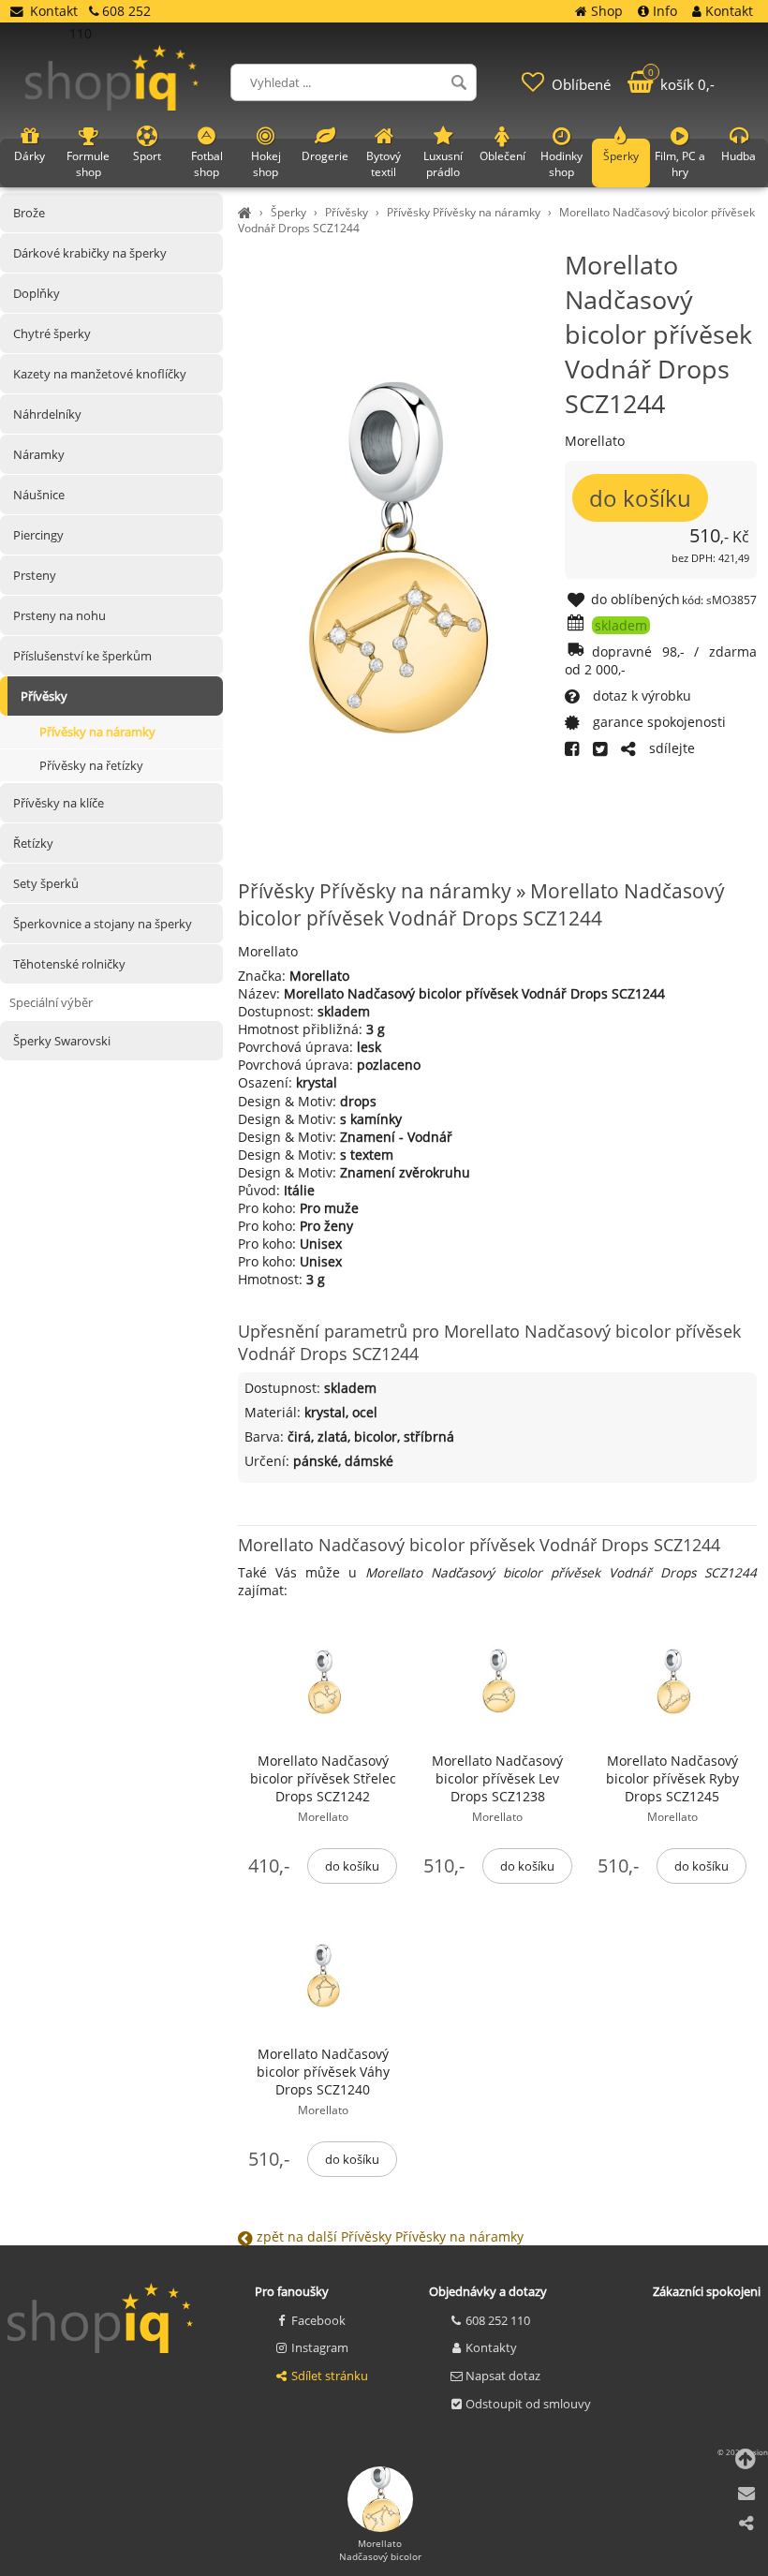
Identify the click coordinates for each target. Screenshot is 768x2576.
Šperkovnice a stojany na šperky (103, 924)
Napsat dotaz (503, 2376)
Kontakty (491, 2347)
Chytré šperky (52, 333)
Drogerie (325, 156)
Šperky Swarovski (62, 1041)
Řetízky (33, 843)
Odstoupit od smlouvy (528, 2404)
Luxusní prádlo (443, 164)
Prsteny (35, 575)
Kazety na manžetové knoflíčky (100, 374)
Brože (29, 213)
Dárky (30, 156)
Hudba (738, 156)
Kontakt (54, 11)
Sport (147, 156)
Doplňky (37, 293)
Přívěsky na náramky (97, 732)
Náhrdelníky (47, 414)
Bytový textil (384, 164)
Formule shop (88, 164)
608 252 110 (498, 2320)
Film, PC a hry (680, 164)
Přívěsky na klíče (59, 803)
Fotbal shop (207, 164)
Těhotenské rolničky (69, 964)
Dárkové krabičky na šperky (90, 253)
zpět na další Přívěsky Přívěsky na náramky (388, 2236)
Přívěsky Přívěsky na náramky (464, 212)
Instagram (320, 2347)
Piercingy (38, 535)
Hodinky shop (561, 164)
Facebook (318, 2320)
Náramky (39, 454)
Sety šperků (46, 883)
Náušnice (39, 495)
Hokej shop (266, 164)
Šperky (288, 212)
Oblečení (502, 156)
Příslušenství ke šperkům (82, 656)
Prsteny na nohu (59, 615)
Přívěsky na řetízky (91, 765)
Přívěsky (347, 212)
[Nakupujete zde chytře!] (247, 212)
